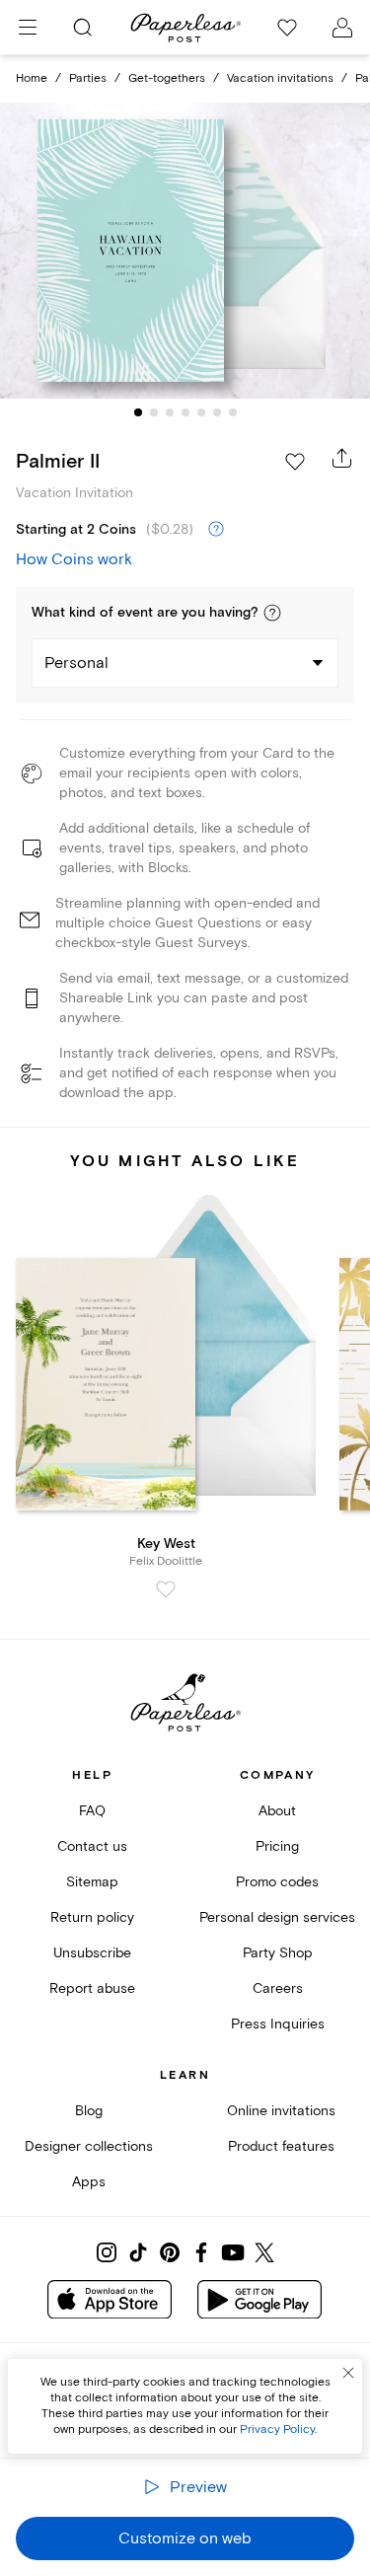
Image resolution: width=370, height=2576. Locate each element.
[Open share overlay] (342, 458)
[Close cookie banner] (348, 2373)
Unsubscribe (92, 1953)
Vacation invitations (280, 78)
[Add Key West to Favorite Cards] (166, 1589)
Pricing (277, 1846)
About (277, 1811)
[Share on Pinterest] (170, 2252)
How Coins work (74, 559)
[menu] (28, 28)
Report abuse (92, 1988)
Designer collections (89, 2146)
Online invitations (281, 2111)
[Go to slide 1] (138, 412)
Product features (281, 2146)
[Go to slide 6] (217, 412)
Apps (89, 2182)
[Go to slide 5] (201, 412)
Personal (76, 663)
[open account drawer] (342, 28)
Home (32, 78)
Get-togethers (167, 78)
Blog (89, 2111)
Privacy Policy (277, 2429)
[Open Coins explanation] (216, 530)
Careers (278, 1988)
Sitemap (92, 1882)
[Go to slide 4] (185, 412)
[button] (272, 613)
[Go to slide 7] (233, 412)
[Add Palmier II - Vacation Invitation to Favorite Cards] (295, 462)
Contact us (92, 1846)
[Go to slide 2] (154, 412)
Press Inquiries (278, 2024)
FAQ (92, 1811)
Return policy (92, 1917)
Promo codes (277, 1882)
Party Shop (278, 1953)
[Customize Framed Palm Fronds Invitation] (185, 251)
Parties (88, 78)
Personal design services (277, 1917)
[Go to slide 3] (170, 412)
